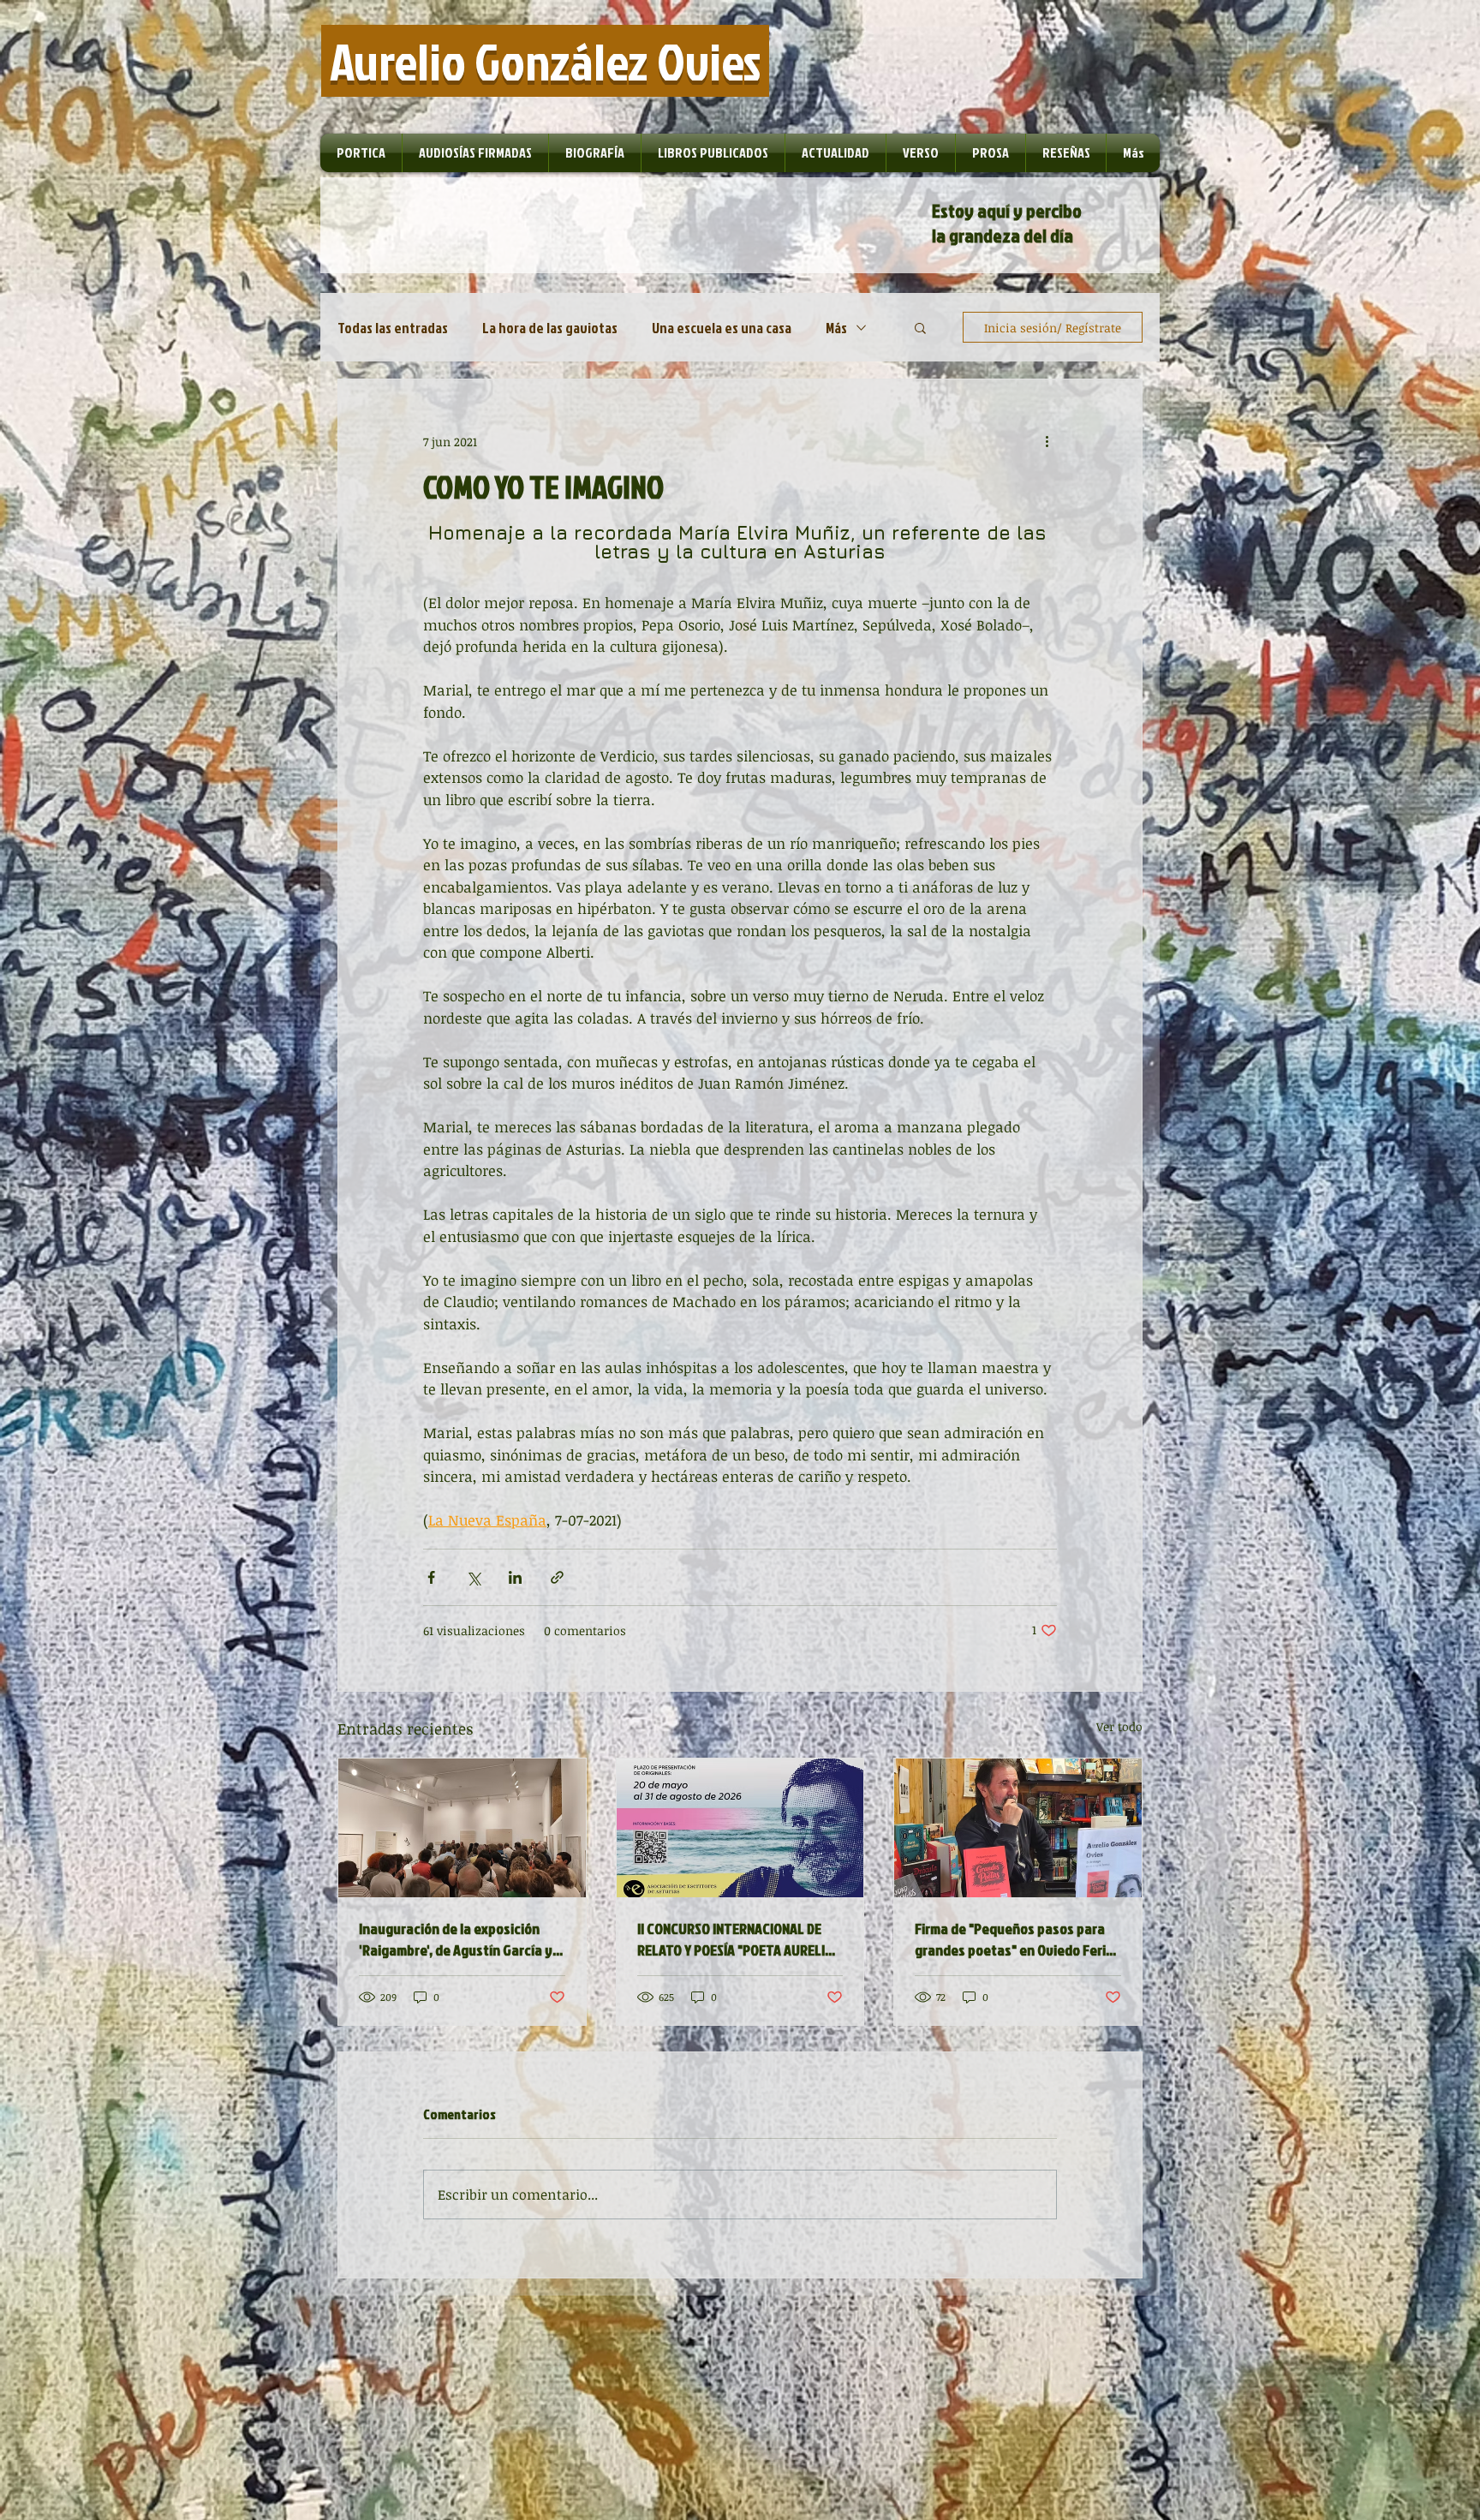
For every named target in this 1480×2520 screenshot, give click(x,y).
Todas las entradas (393, 328)
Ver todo (1119, 1726)
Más (836, 328)
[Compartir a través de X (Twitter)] (473, 1577)
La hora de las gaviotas (550, 328)
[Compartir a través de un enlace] (557, 1577)
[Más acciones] (1047, 441)
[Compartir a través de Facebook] (431, 1577)
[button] (920, 327)
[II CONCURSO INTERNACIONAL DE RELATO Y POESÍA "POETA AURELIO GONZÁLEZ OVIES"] (740, 1828)
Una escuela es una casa (722, 328)
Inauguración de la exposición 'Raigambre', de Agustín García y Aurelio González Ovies (456, 1939)
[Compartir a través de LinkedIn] (515, 1577)
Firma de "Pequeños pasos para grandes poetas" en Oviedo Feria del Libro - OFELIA (1014, 1939)
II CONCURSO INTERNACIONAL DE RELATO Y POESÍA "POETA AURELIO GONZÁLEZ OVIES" (735, 1939)
